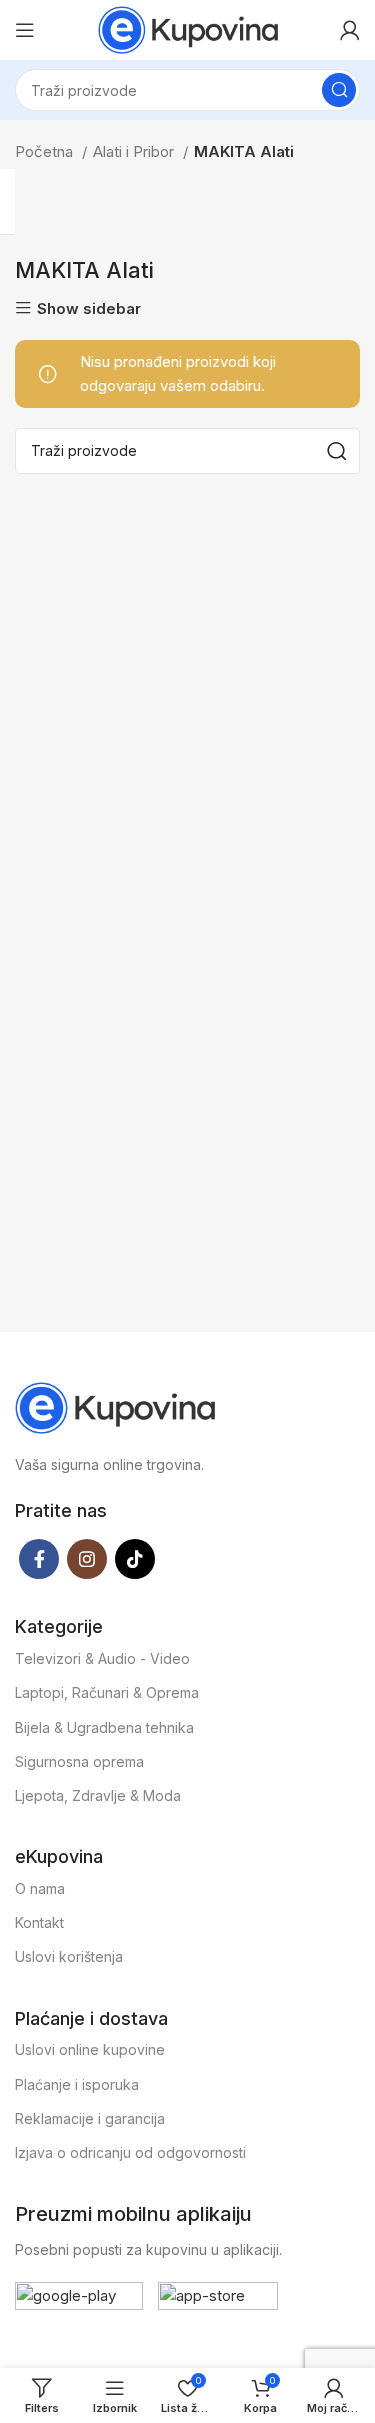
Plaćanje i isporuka (77, 2084)
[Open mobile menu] (25, 30)
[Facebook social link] (39, 1559)
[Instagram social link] (87, 1559)
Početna (46, 151)
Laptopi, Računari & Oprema (107, 1692)
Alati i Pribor (135, 151)
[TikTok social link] (135, 1559)
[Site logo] (188, 28)
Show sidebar (89, 308)
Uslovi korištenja (69, 1956)
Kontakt (39, 1922)
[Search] (339, 90)
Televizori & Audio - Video (102, 1658)
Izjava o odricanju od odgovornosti (130, 2152)
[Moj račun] (350, 30)
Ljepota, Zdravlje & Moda (98, 1795)
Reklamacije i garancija (90, 2118)
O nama (40, 1888)
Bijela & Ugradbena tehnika (104, 1727)
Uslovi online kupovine (90, 2049)
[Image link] (115, 1406)
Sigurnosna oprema (79, 1761)
